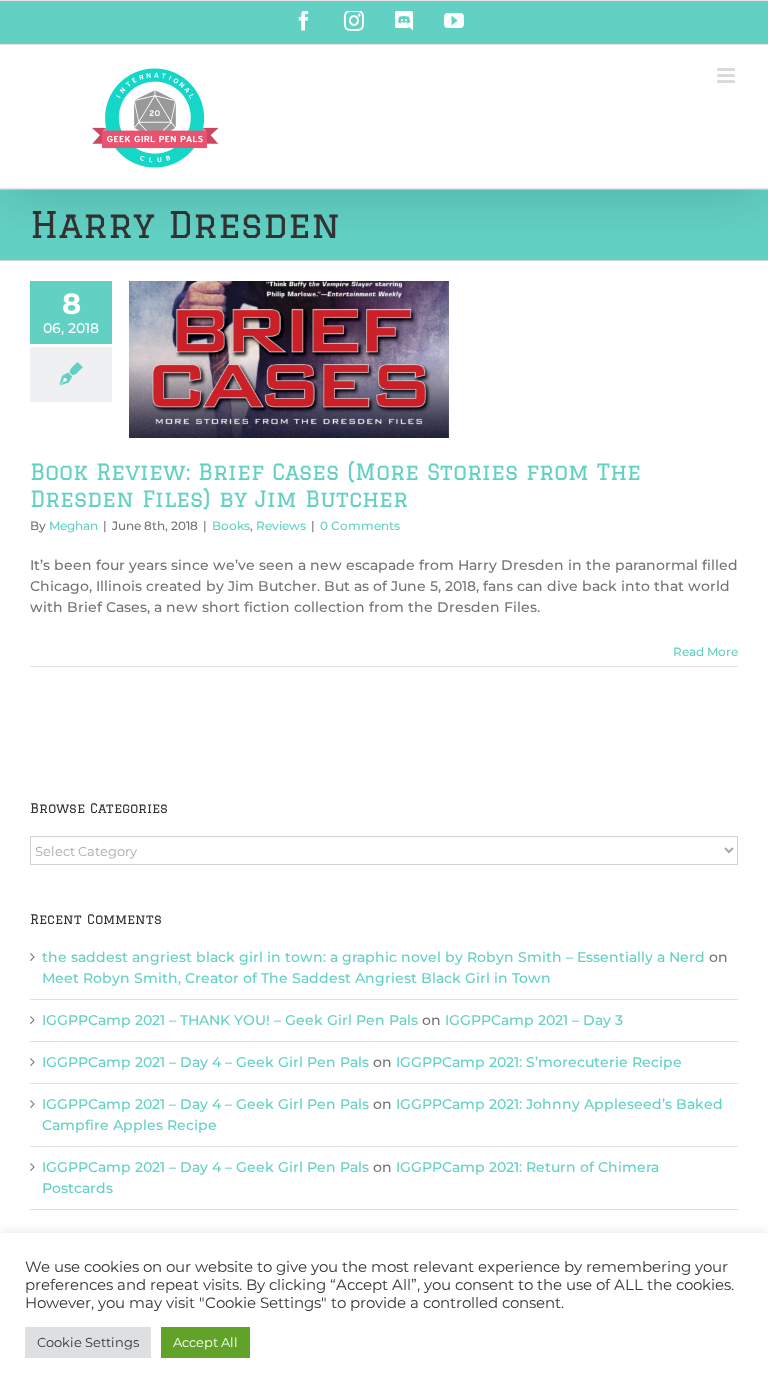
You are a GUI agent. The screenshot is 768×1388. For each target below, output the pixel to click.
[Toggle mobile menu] (727, 75)
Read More (705, 651)
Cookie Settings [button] (88, 1342)
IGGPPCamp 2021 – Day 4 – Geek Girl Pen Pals (205, 1062)
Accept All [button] (205, 1342)
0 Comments (360, 525)
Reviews (281, 525)
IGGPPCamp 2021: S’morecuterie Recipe (539, 1062)
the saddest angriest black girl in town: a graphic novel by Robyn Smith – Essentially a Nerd (373, 957)
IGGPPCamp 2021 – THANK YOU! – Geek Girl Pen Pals (230, 1020)
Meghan (73, 525)
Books (231, 525)
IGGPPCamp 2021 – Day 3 (534, 1020)
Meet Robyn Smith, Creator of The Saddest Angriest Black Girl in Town (296, 978)
